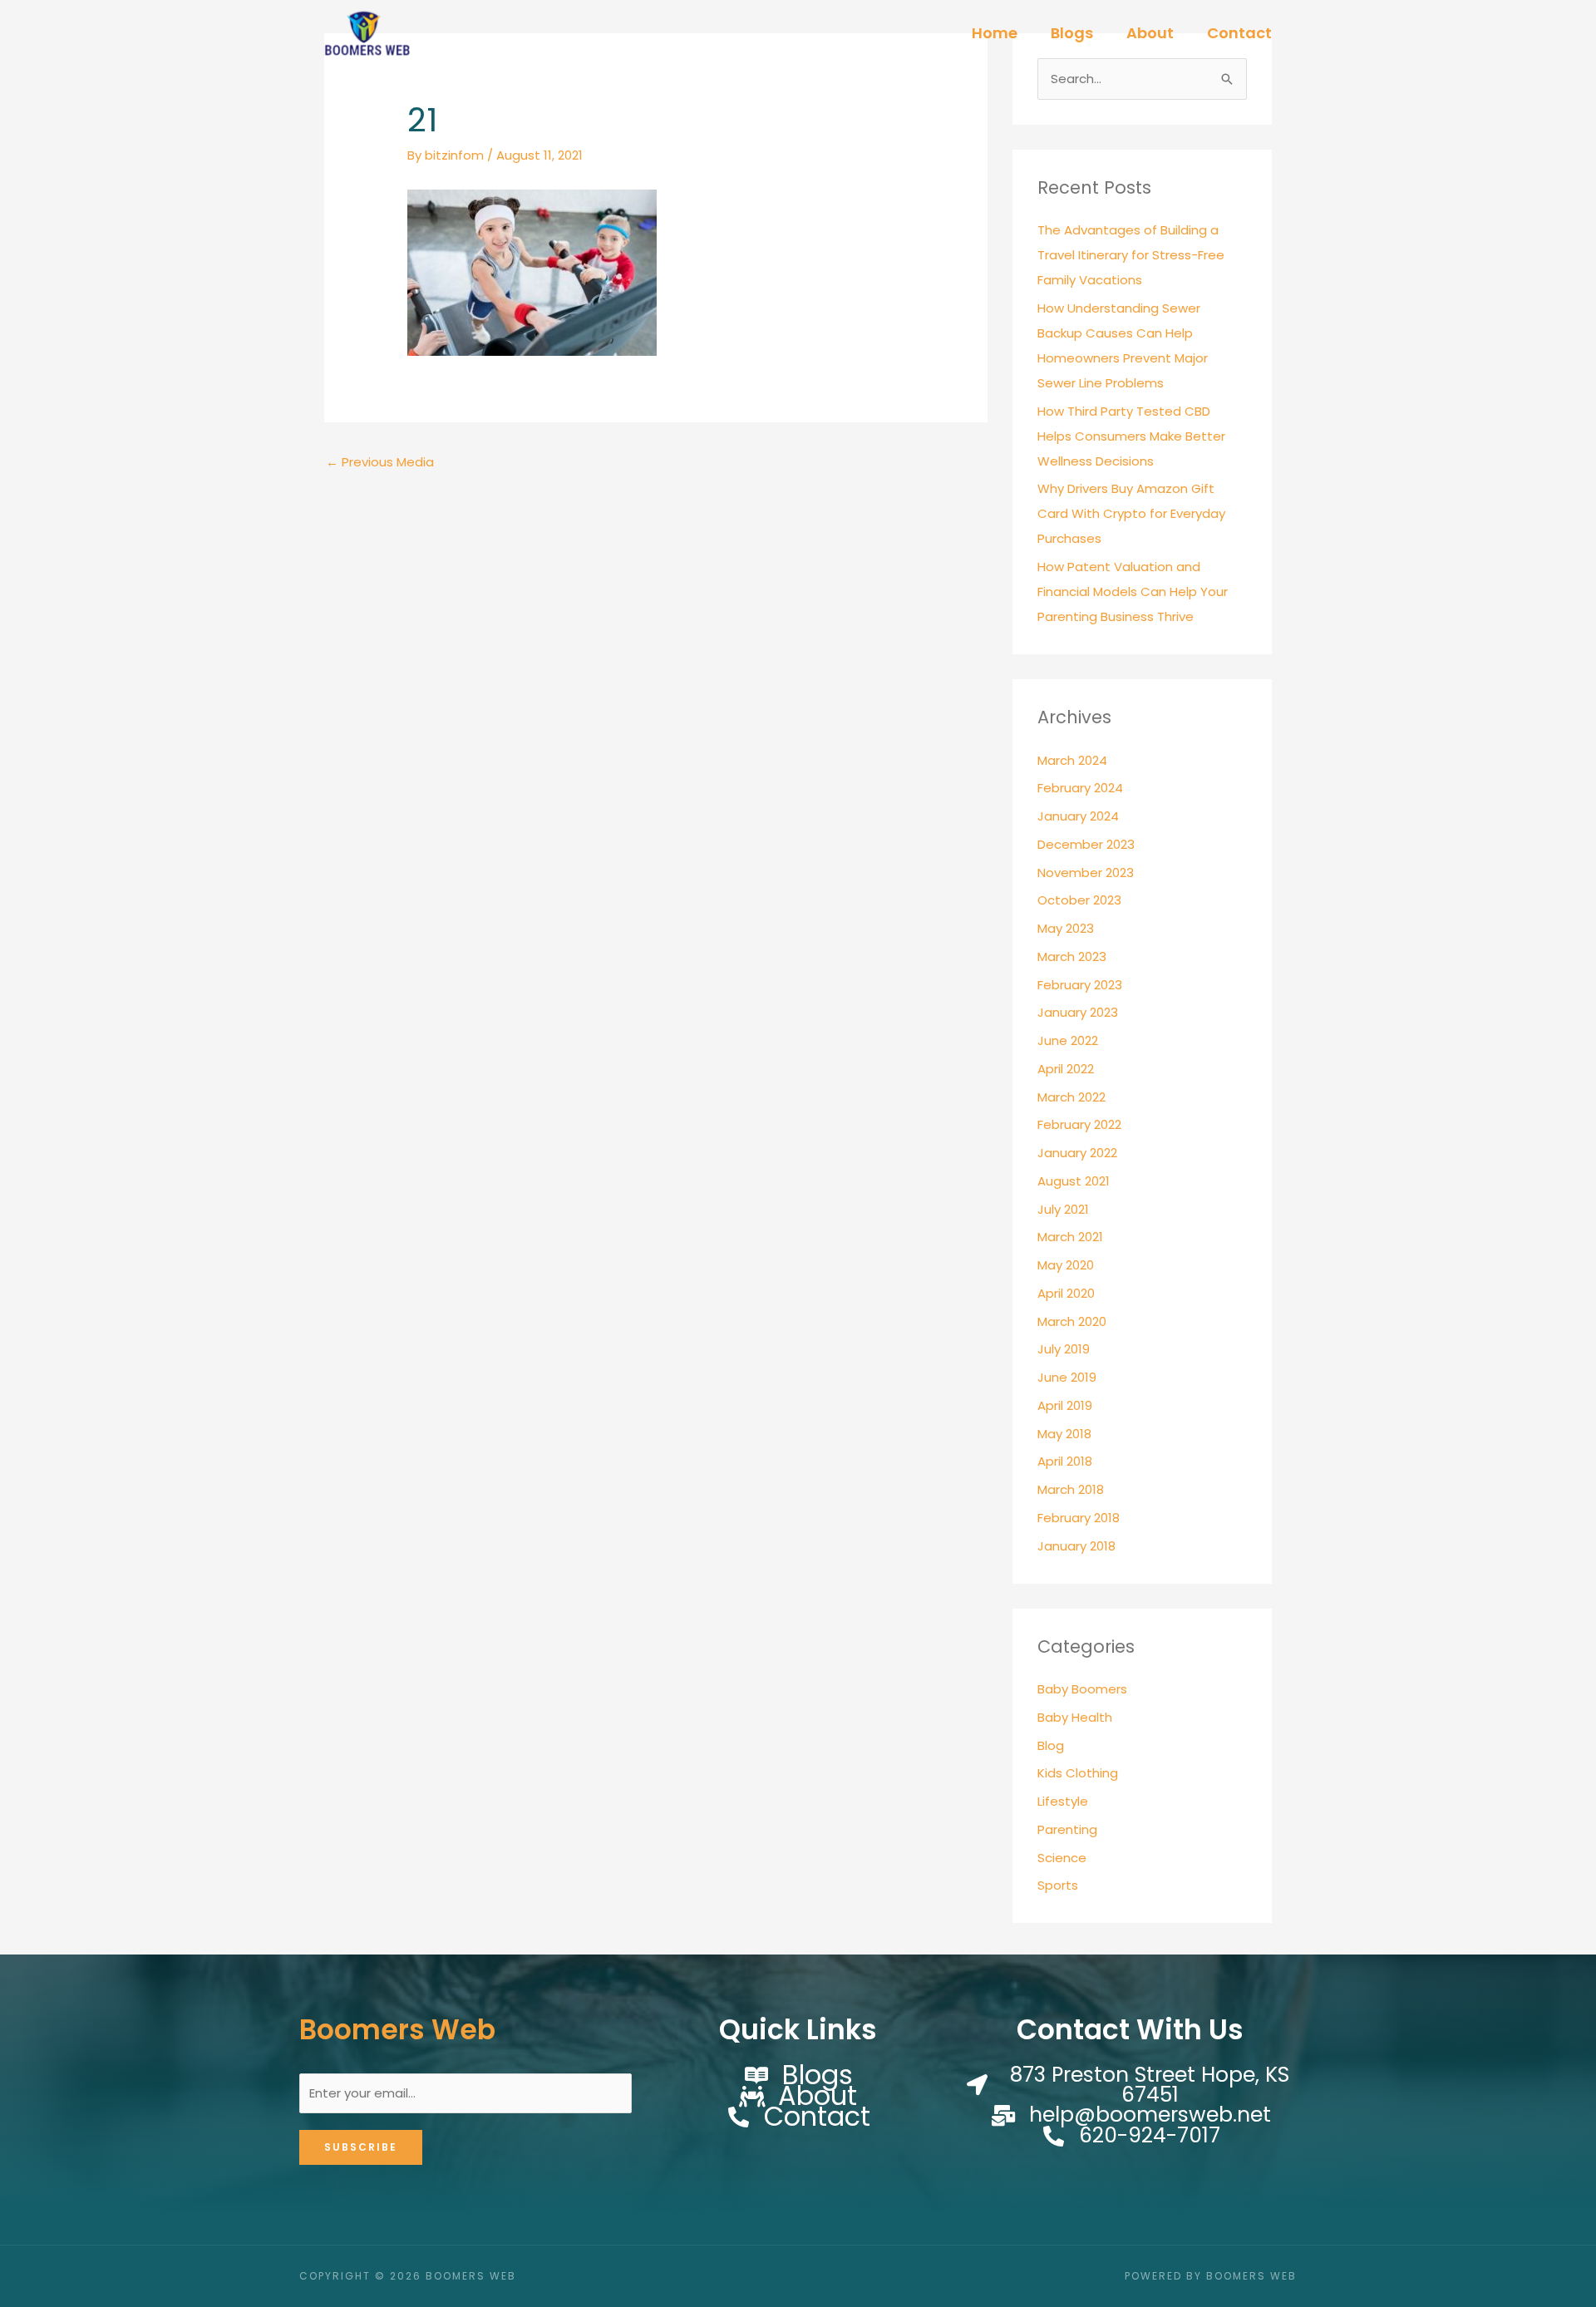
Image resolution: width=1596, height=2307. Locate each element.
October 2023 (1079, 900)
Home (995, 33)
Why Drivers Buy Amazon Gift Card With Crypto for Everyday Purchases (1131, 513)
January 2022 (1077, 1153)
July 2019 (1064, 1349)
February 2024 (1080, 788)
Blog (1051, 1745)
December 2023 (1086, 844)
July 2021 (1063, 1209)
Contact (1239, 33)
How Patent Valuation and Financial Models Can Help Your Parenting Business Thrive (1133, 592)
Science (1062, 1858)
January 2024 (1078, 816)
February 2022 (1079, 1124)
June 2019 (1067, 1377)
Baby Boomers (1082, 1689)
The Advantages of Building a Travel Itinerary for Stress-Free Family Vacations (1131, 255)
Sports (1058, 1885)
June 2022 (1068, 1040)
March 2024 (1072, 760)
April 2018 (1065, 1461)
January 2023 (1078, 1012)
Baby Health (1075, 1717)
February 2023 (1080, 985)
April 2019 (1065, 1405)
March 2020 (1072, 1321)
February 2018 (1079, 1518)
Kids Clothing (1078, 1773)
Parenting (1067, 1829)
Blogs (1072, 33)
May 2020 (1066, 1265)
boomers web (397, 2030)
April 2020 (1066, 1293)
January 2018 (1076, 1546)
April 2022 (1066, 1069)
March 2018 (1071, 1489)
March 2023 (1072, 956)
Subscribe (361, 2147)
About (1150, 33)
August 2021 (1074, 1181)
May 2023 (1066, 928)
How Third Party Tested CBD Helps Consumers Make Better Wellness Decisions (1131, 436)
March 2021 (1070, 1237)
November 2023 (1086, 873)
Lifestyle (1063, 1801)
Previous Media (380, 462)
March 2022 (1071, 1097)
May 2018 (1064, 1434)
